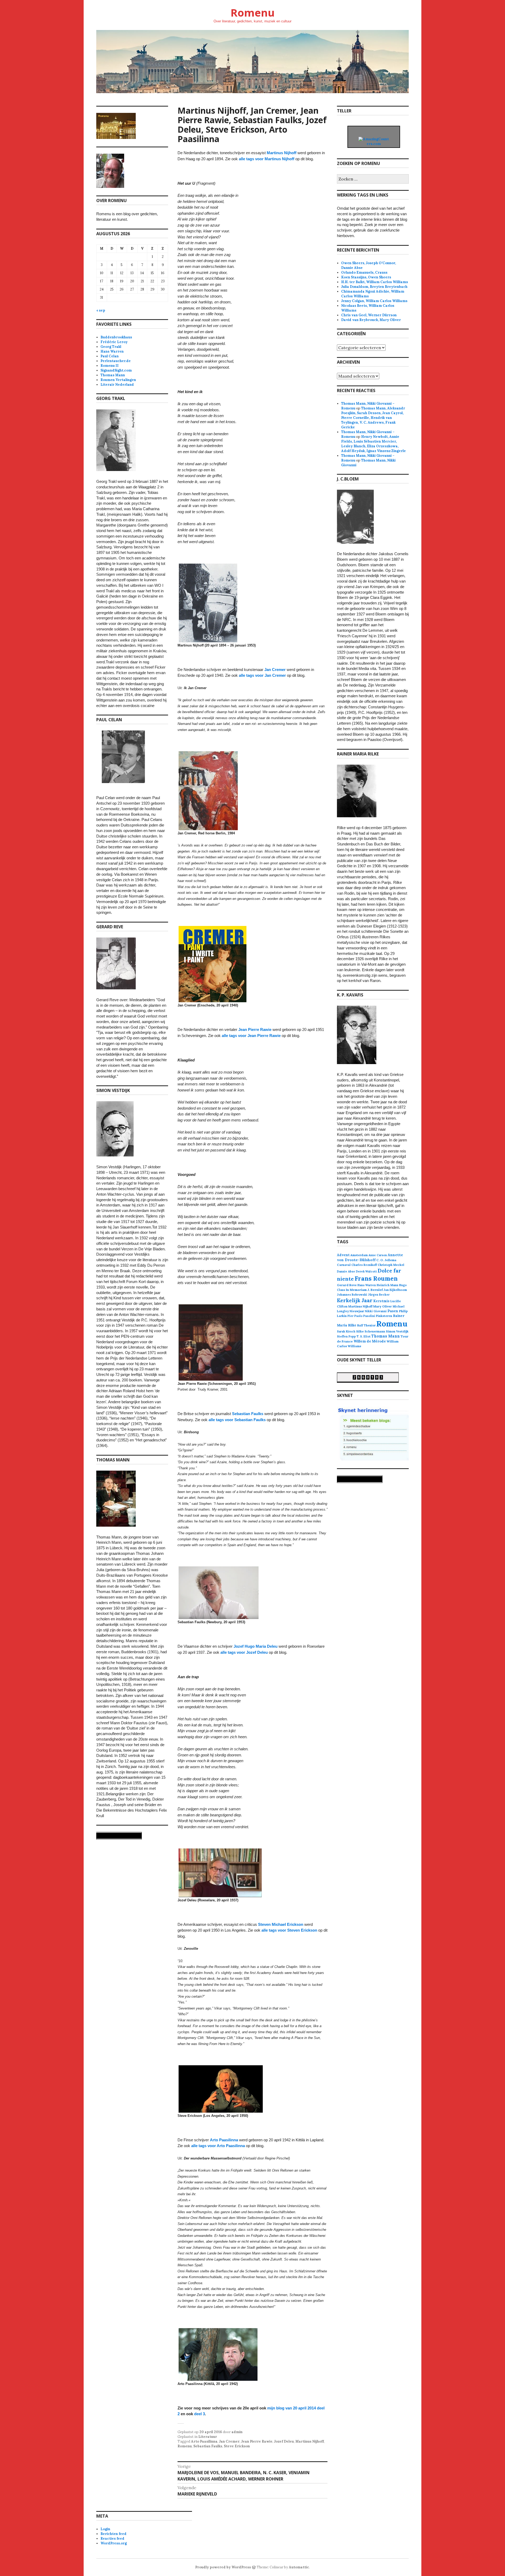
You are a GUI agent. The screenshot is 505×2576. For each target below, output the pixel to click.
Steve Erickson (237, 2446)
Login (105, 2529)
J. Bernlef (375, 1290)
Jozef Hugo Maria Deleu (256, 1646)
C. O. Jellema (386, 1260)
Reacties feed (112, 2539)
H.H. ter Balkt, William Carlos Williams (375, 282)
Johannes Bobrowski (352, 1295)
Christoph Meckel (391, 1265)
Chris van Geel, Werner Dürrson (369, 315)
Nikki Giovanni (376, 1311)
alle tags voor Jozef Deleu (244, 1652)
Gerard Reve (347, 1285)
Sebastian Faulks (248, 1414)
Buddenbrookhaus (116, 337)
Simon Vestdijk (397, 1331)
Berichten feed (113, 2534)
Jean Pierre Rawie (255, 1029)
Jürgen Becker (379, 1295)
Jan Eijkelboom (395, 1290)
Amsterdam (359, 1255)
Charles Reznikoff (364, 1265)
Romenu (252, 12)
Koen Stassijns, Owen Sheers (366, 277)
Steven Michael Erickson (281, 1924)
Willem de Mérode (370, 1341)
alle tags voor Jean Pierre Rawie (251, 1036)
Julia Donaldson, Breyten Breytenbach (374, 287)
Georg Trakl (111, 347)
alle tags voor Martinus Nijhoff (267, 159)
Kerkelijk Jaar (355, 1300)
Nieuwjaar (357, 1311)
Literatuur (208, 2437)
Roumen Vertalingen (118, 380)
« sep (101, 310)
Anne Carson (378, 1255)
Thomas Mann (113, 375)
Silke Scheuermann (371, 1331)
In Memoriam (356, 1290)
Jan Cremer (275, 670)
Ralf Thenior (366, 1325)
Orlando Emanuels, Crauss (364, 272)
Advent (343, 1255)
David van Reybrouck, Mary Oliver (371, 320)
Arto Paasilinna (224, 2140)
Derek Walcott (366, 1271)
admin (237, 2432)
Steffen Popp (346, 1336)
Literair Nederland (117, 385)
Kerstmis (381, 1301)
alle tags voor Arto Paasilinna (218, 2146)
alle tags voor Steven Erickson (289, 1930)
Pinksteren (384, 1316)
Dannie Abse (346, 1271)
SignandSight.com (116, 370)
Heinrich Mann (387, 1285)
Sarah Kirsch (346, 1331)
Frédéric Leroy (114, 342)
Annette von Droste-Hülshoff (370, 1257)
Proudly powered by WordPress (223, 2567)
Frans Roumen (376, 1278)
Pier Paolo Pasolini (361, 1316)
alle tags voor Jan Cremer (262, 675)
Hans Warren (112, 351)
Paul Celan (110, 356)
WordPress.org (114, 2543)
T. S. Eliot (364, 1336)
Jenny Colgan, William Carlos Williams (374, 301)
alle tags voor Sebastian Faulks (237, 1420)
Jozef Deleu (284, 2441)
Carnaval (344, 1265)
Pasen (393, 1311)
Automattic (299, 2567)
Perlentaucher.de (116, 361)
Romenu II (110, 366)
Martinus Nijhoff (282, 153)
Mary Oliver (383, 1306)
